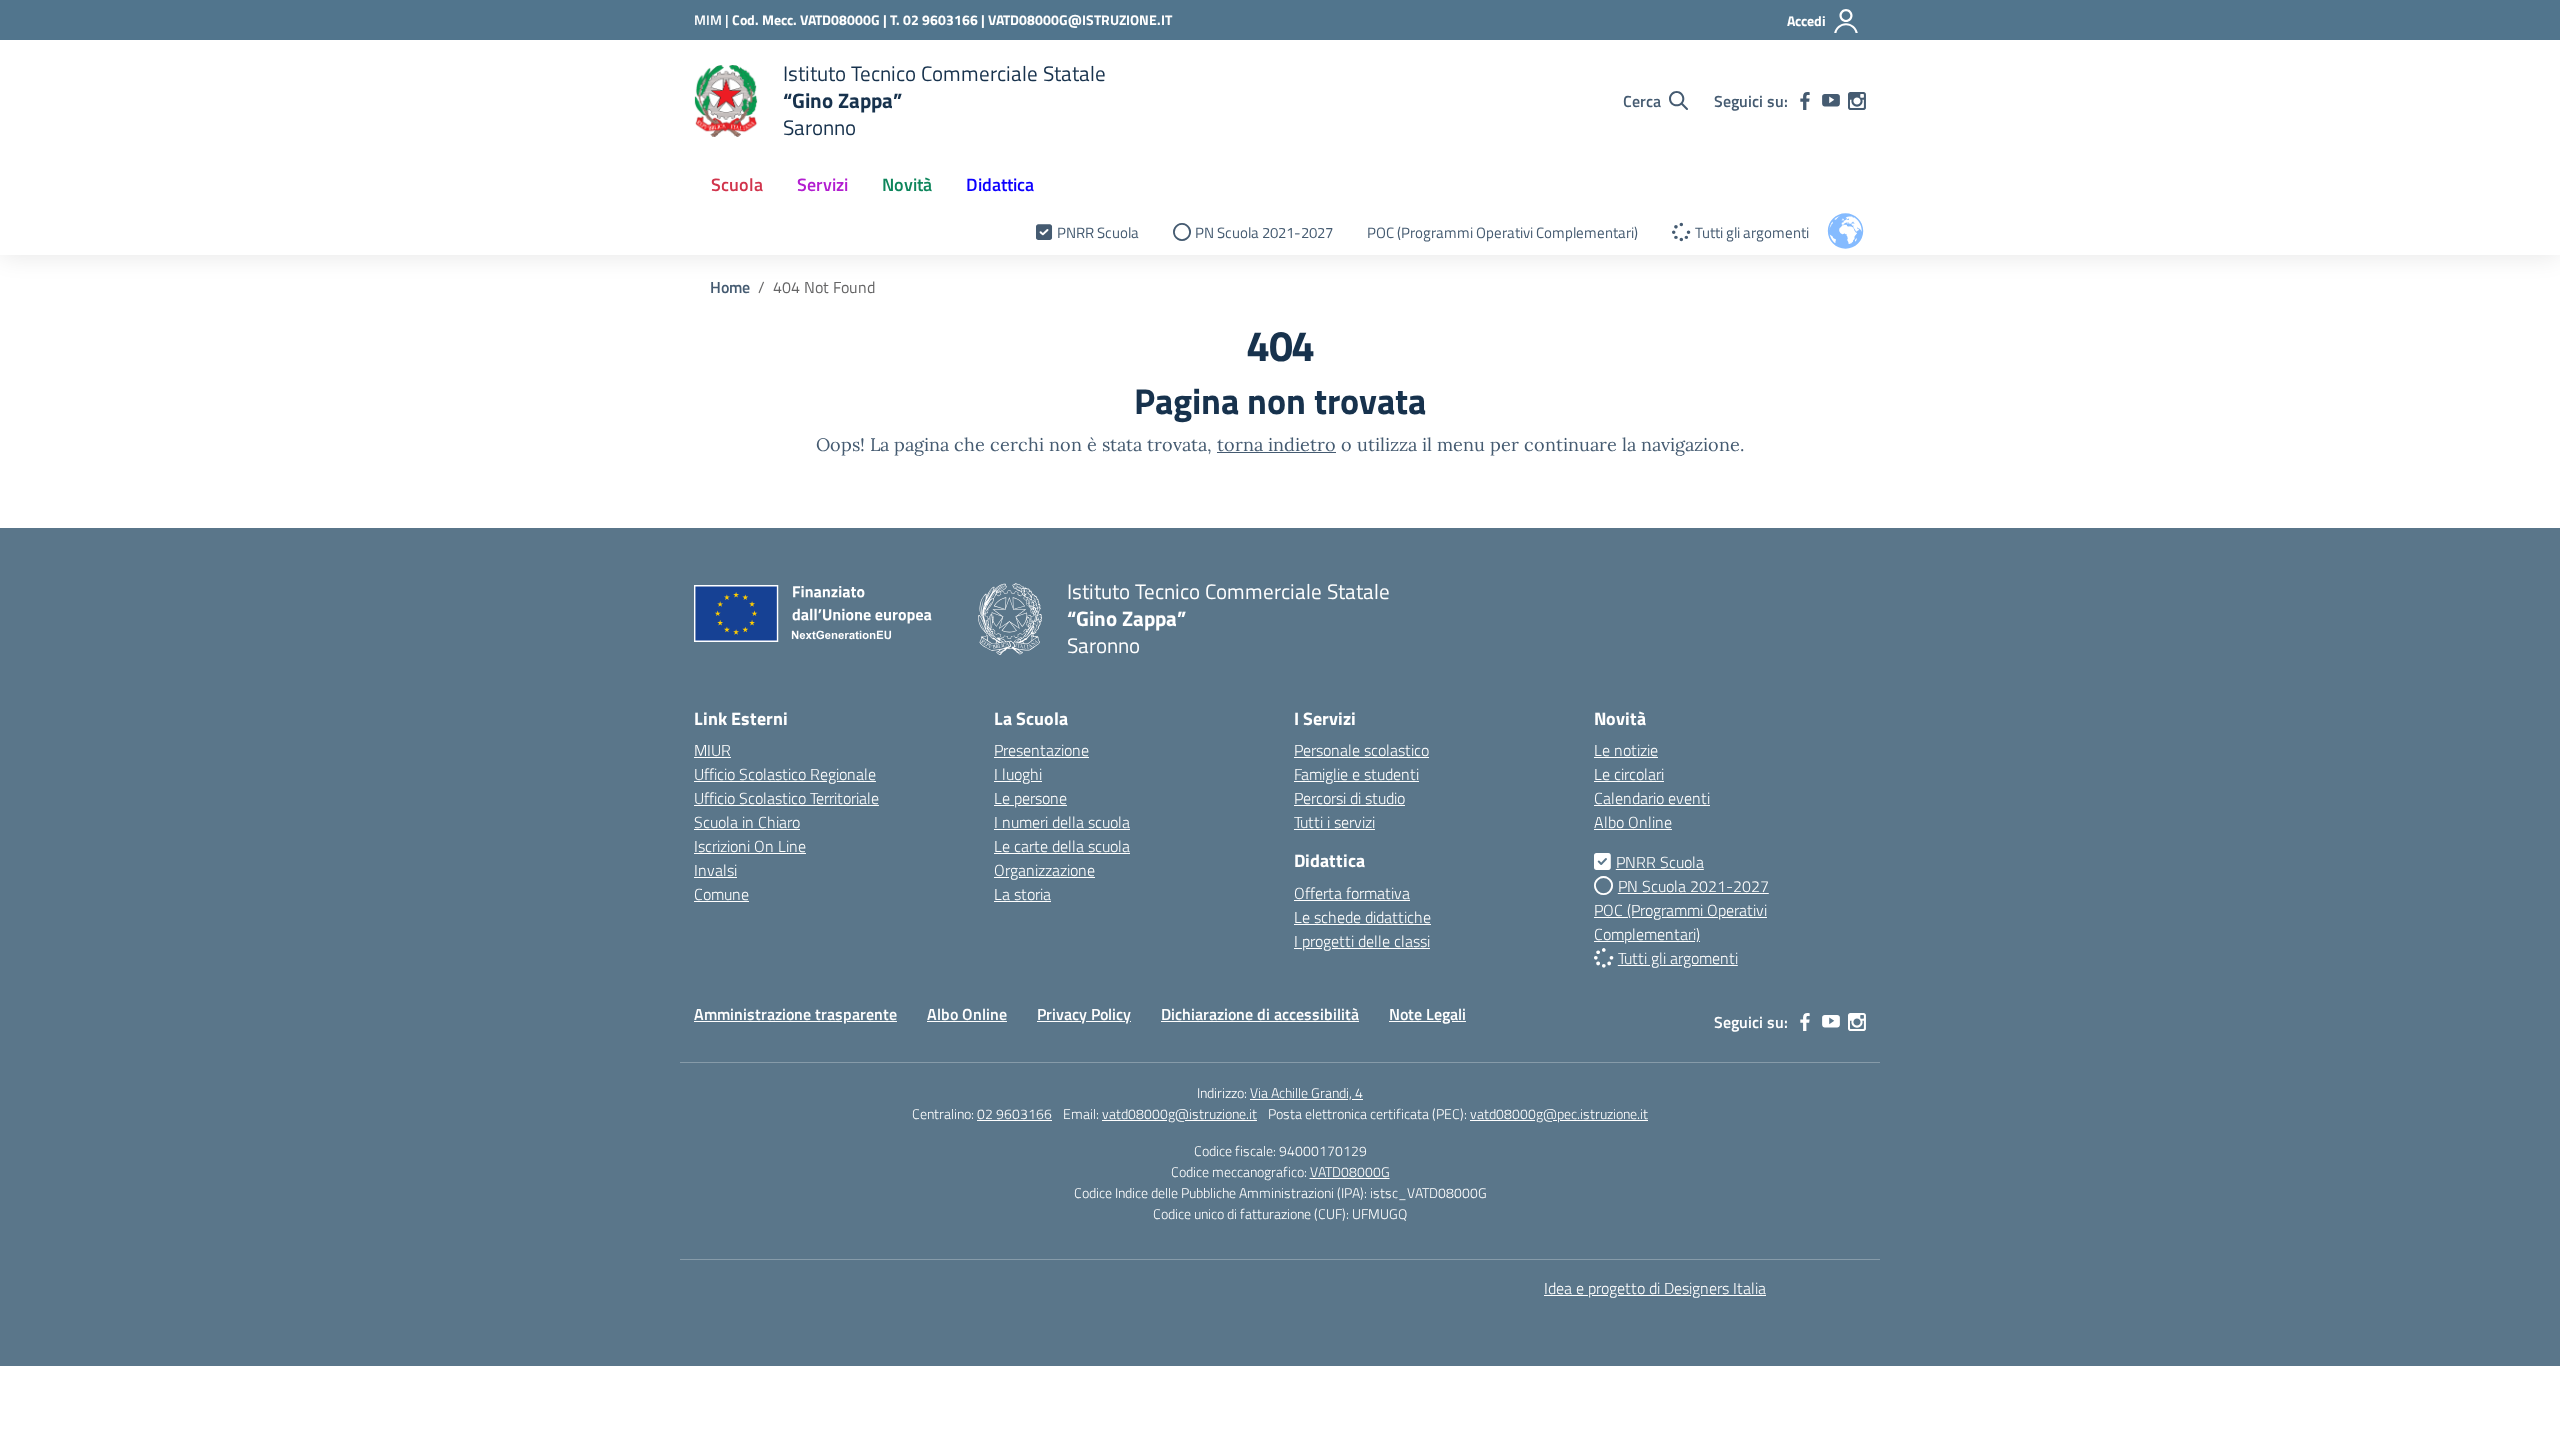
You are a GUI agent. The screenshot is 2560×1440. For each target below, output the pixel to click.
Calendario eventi (1652, 798)
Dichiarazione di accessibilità (1260, 1014)
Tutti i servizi (1334, 822)
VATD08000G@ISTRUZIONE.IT (1080, 19)
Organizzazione (1044, 870)
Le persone (1030, 798)
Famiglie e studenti (1356, 774)
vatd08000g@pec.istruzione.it (1559, 1113)
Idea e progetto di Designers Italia (1655, 1288)
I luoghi (1018, 774)
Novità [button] (907, 184)
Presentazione (1041, 750)
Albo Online (1633, 822)
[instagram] (1857, 101)
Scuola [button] (737, 184)
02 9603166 (1014, 1113)
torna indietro (1276, 444)
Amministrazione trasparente (795, 1014)
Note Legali (1427, 1014)
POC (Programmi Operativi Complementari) (1502, 232)
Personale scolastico (1361, 750)
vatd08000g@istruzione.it (1179, 1113)
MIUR (712, 750)
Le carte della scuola (1062, 846)
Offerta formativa (1352, 893)
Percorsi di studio (1349, 798)
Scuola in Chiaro (747, 822)
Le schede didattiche (1362, 917)
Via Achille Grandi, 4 (1306, 1092)
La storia (1022, 894)
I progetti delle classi (1362, 941)
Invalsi (715, 870)
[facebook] (1805, 101)
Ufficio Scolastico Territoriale (786, 798)
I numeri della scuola (1062, 822)
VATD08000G (1350, 1171)
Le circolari (1629, 774)
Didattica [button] (1000, 184)
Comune (721, 894)
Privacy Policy (1084, 1014)
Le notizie (1626, 750)
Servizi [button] (822, 184)
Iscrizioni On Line (750, 846)
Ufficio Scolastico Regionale (785, 774)
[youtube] (1831, 101)
